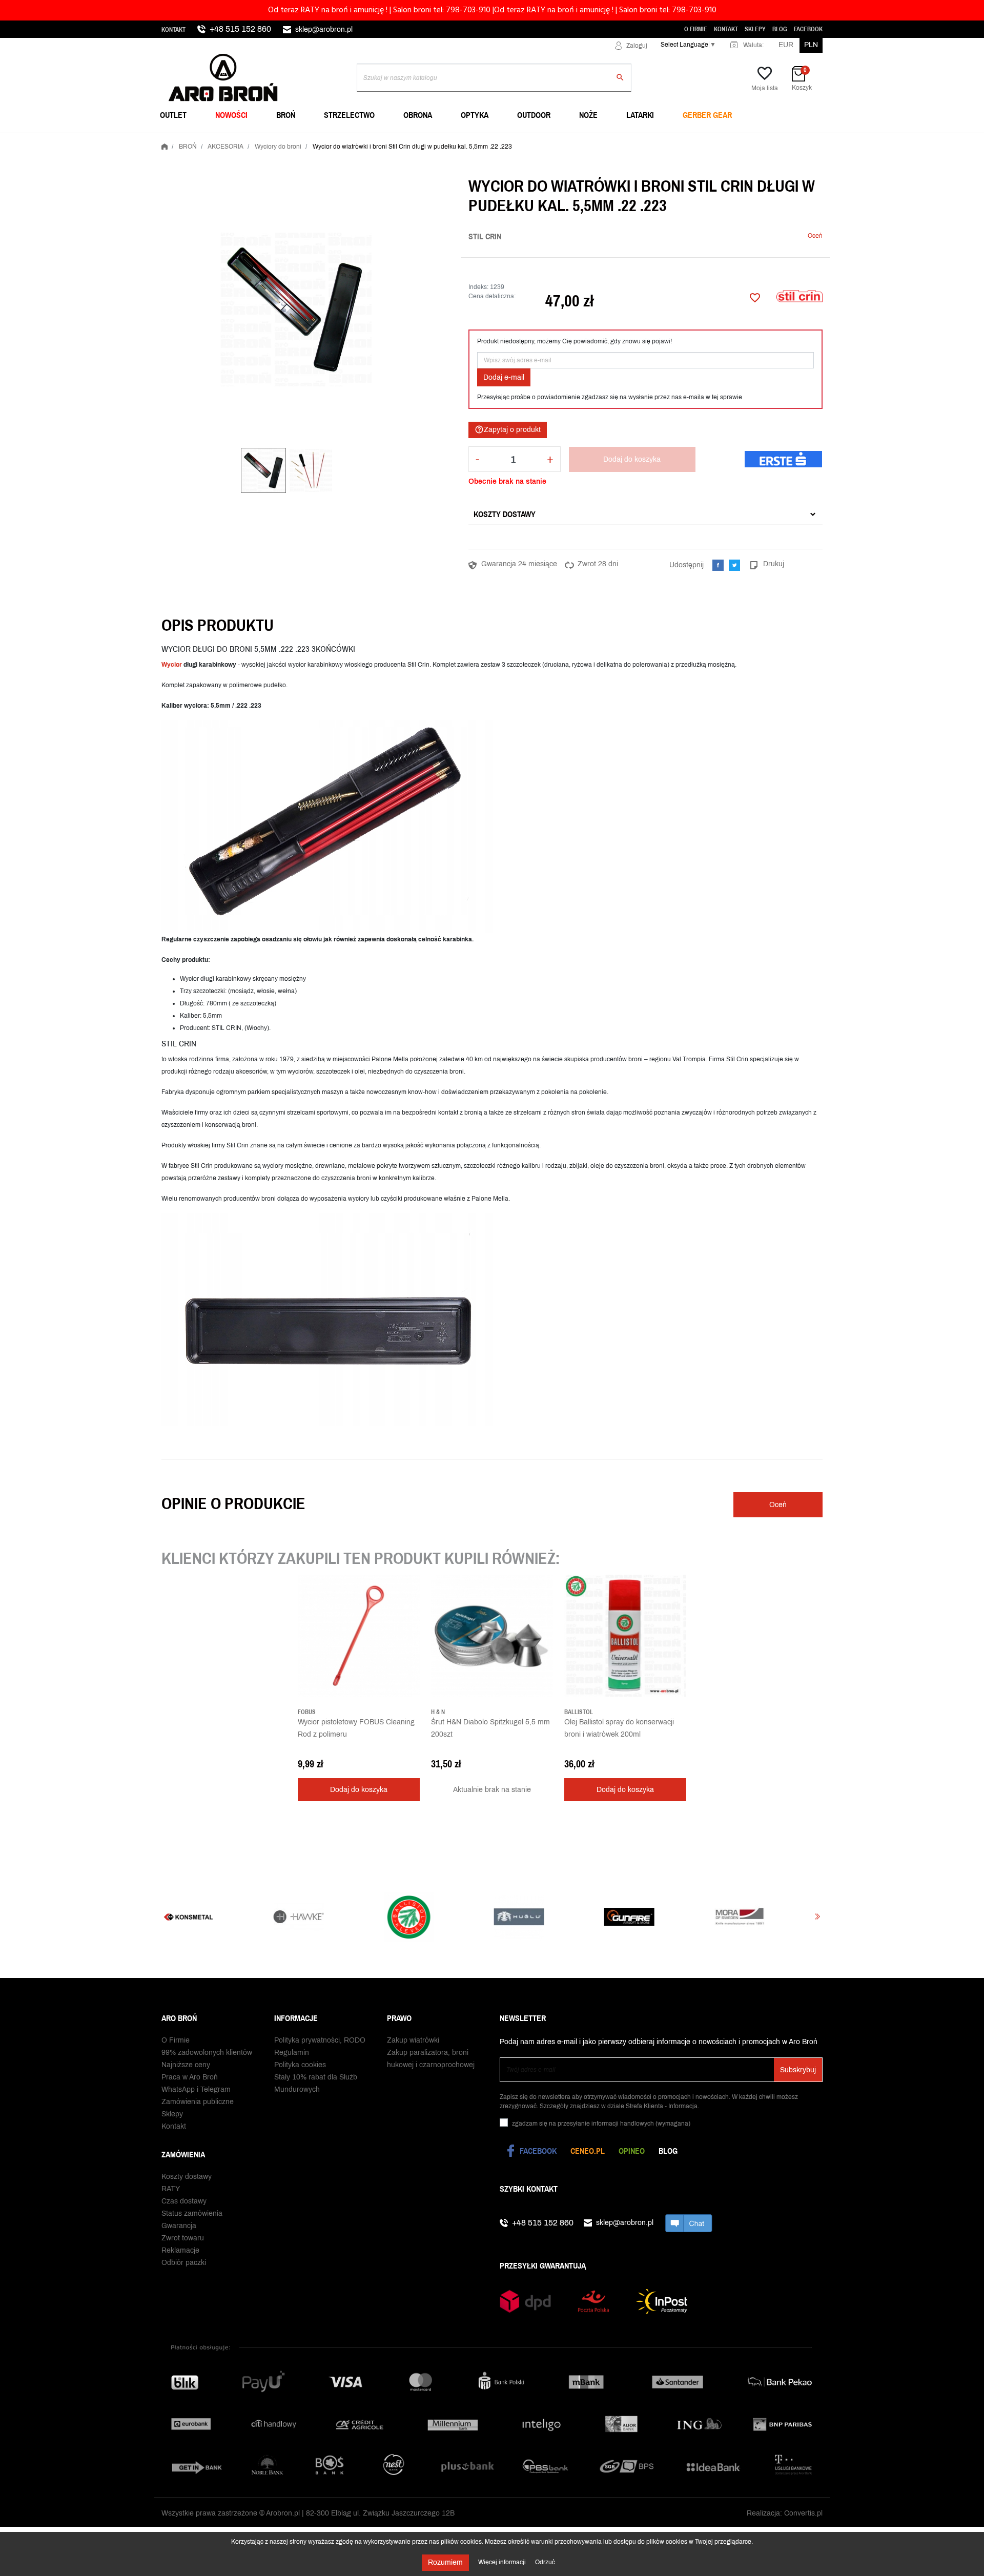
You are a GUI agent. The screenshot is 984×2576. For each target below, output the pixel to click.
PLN (811, 45)
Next (817, 1917)
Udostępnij (718, 565)
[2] (776, 236)
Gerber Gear (707, 115)
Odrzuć (545, 2562)
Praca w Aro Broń (190, 2077)
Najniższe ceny (186, 2065)
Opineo (632, 2151)
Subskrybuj (798, 2070)
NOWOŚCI (231, 115)
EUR (786, 45)
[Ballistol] (222, 1917)
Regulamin (292, 2053)
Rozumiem (445, 2562)
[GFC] (442, 1917)
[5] (799, 236)
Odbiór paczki (184, 2263)
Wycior (172, 665)
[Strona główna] (165, 145)
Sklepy (755, 29)
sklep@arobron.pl (324, 29)
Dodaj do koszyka (632, 459)
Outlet (173, 115)
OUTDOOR (534, 115)
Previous (167, 1917)
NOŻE (588, 115)
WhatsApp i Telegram (196, 2089)
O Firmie (696, 29)
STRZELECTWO (349, 115)
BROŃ (286, 115)
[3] (784, 236)
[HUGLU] (332, 1917)
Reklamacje (180, 2250)
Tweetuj (734, 565)
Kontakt (173, 30)
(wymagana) (601, 2124)
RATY (171, 2189)
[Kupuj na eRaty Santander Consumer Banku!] (783, 459)
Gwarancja (179, 2226)
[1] (769, 236)
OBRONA (418, 115)
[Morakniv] (552, 1917)
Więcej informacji (503, 2562)
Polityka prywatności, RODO (320, 2040)
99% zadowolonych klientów (207, 2053)
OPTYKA (475, 115)
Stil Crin (485, 236)
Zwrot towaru (183, 2238)
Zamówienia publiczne (198, 2102)
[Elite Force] (773, 1917)
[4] (792, 236)
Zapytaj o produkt (508, 429)
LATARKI (640, 115)
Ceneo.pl (588, 2151)
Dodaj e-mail (504, 377)
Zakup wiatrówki (413, 2040)
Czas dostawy (184, 2201)
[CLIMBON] (662, 1917)
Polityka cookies (300, 2065)
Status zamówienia (192, 2213)
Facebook (808, 29)
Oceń (815, 236)
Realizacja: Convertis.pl (785, 2513)
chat (689, 2223)
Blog (780, 29)
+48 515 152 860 (240, 29)
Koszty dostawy (505, 514)
